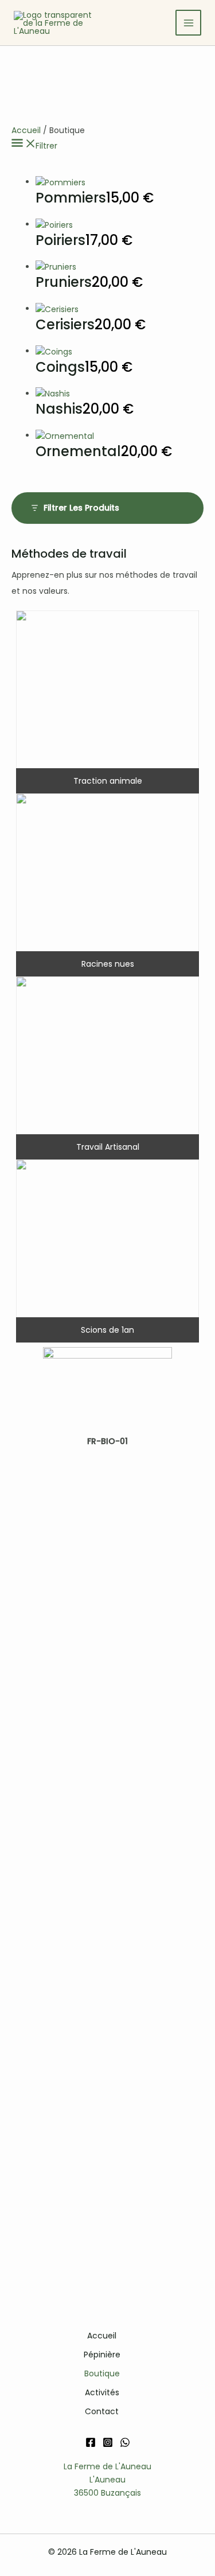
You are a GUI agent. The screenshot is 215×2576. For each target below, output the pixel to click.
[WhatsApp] (125, 2442)
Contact (102, 2411)
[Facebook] (91, 2442)
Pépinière (102, 2355)
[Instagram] (108, 2442)
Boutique (102, 2373)
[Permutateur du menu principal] (188, 23)
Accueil (26, 130)
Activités (102, 2392)
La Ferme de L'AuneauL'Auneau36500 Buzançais (107, 2480)
